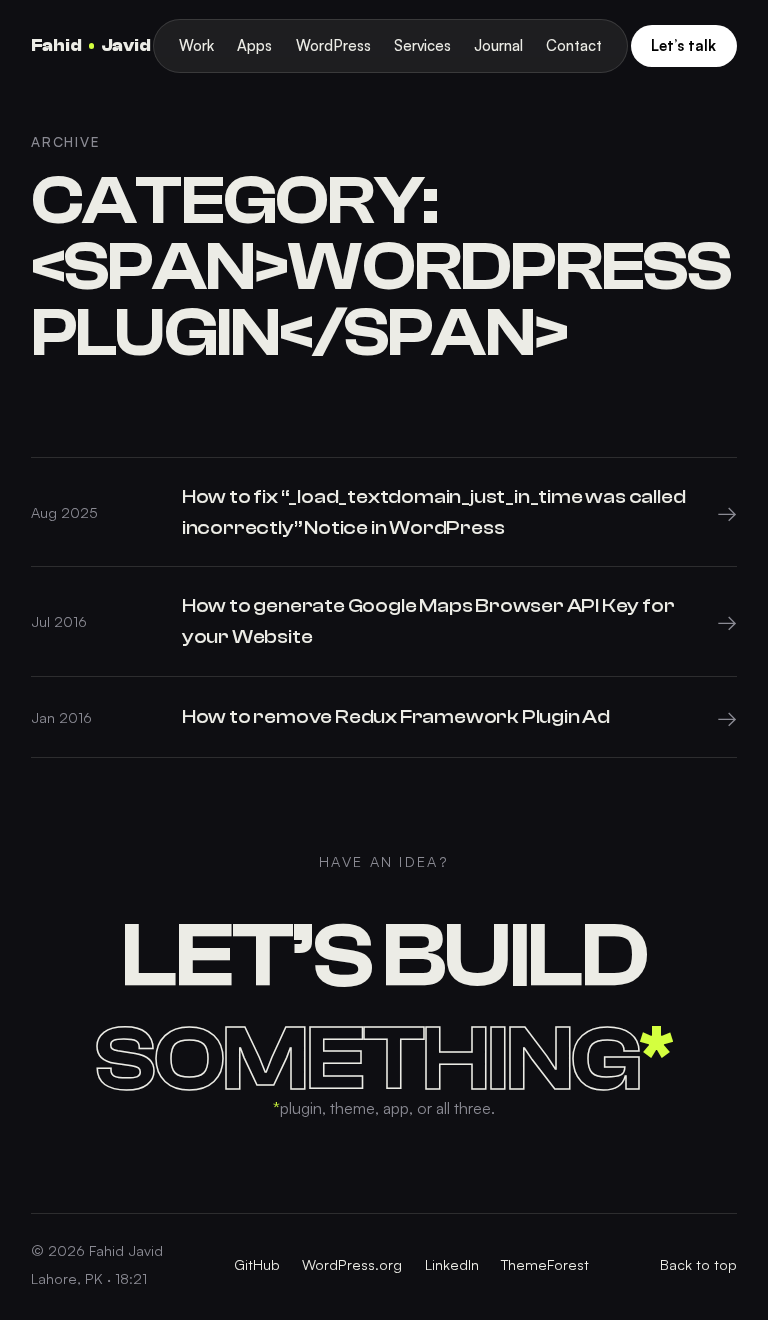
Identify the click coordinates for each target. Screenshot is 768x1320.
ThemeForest (545, 1264)
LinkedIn (452, 1264)
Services (422, 45)
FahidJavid (91, 45)
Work (196, 45)
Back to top (698, 1264)
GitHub (257, 1264)
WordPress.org (352, 1264)
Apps (254, 45)
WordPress (333, 45)
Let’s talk (683, 45)
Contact (574, 45)
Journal (498, 45)
